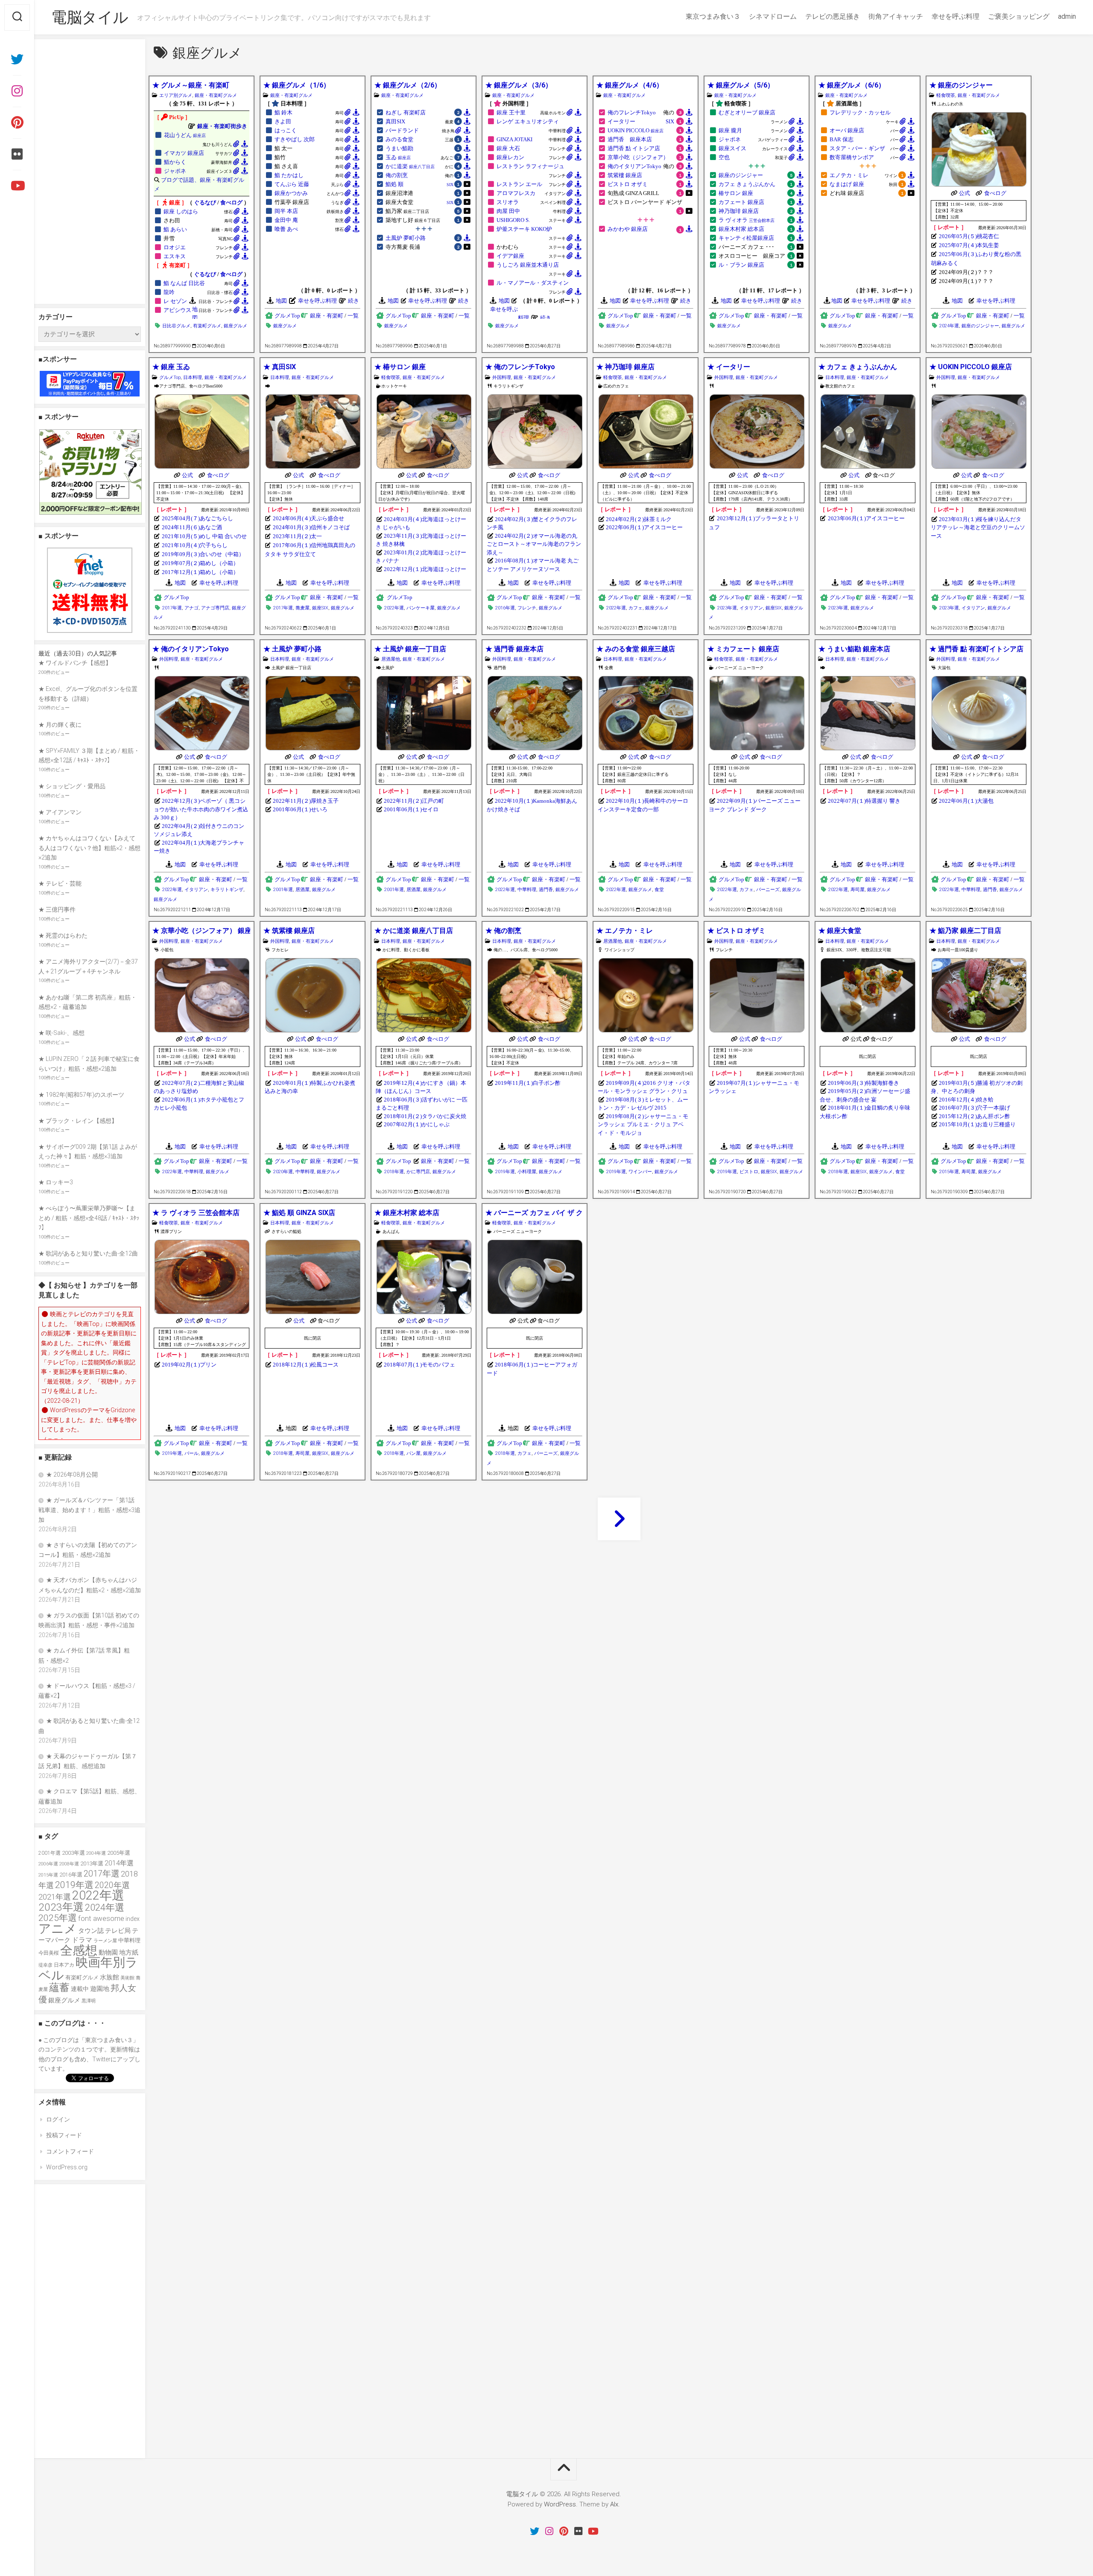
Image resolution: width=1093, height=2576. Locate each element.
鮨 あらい (175, 230)
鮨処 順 (395, 184)
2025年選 (58, 1918)
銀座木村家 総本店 (741, 229)
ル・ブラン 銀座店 (741, 265)
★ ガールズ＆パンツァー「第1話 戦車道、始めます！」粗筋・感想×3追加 (89, 1510)
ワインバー (640, 1172)
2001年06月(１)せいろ (300, 809)
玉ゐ (398, 157)
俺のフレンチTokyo (632, 113)
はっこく (286, 131)
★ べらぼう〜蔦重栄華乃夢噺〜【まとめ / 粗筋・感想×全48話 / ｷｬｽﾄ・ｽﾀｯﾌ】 (89, 1218)
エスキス (175, 256)
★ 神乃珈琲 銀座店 (625, 367)
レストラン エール (519, 184)
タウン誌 (91, 1931)
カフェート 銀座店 (741, 202)
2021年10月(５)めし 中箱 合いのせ (204, 536)
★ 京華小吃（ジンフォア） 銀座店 (201, 931)
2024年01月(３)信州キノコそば (311, 527)
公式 (964, 193)
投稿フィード (64, 2135)
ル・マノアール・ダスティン (533, 283)
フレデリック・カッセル (860, 113)
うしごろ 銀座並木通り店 (528, 265)
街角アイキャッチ (896, 16)
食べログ (231, 203)
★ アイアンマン (60, 812)
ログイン (58, 2119)
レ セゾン (175, 301)
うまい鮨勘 (399, 149)
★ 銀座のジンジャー (961, 85)
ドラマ (82, 1940)
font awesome (101, 1918)
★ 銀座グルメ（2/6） (408, 85)
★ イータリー (729, 367)
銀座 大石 (508, 149)
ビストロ (749, 1172)
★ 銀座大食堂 (840, 931)
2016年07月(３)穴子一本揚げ (975, 1108)
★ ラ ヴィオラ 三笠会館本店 (196, 1213)
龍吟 (169, 292)
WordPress (560, 2504)
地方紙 (129, 1952)
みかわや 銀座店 (628, 229)
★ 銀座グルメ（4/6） (630, 85)
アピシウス (177, 310)
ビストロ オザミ (628, 184)
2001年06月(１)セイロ (411, 809)
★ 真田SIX (280, 367)
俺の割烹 (397, 175)
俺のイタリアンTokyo (634, 166)
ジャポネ (175, 171)
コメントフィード (70, 2151)
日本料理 (193, 377)
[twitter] (17, 59)
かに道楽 (410, 166)
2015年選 (949, 1172)
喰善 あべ (286, 229)
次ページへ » (619, 1519)
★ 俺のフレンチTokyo (520, 367)
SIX (670, 122)
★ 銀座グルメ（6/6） (852, 85)
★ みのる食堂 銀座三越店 (636, 649)
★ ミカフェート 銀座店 (743, 649)
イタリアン (751, 608)
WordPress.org (67, 2167)
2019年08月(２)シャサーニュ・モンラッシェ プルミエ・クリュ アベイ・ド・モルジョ (643, 1125)
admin (1067, 16)
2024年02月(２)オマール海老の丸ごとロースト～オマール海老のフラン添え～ (534, 544)
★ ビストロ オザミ (736, 931)
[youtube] (17, 186)
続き (354, 301)
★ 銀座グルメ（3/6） (519, 85)
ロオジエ (175, 248)
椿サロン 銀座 (736, 193)
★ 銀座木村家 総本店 (407, 1213)
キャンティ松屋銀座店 (746, 238)
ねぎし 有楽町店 (406, 113)
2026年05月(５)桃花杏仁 (969, 236)
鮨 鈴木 (283, 113)
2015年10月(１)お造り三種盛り (977, 1124)
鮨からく (175, 162)
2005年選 (119, 1853)
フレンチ (527, 608)
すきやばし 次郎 (295, 140)
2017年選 (172, 608)
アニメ (58, 1929)
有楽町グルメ (207, 326)
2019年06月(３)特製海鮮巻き (864, 1083)
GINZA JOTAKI (514, 140)
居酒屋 (302, 890)
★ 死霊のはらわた (63, 935)
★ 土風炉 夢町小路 (292, 649)
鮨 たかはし (289, 175)
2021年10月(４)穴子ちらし (195, 545)
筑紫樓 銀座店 (625, 175)
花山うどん (185, 135)
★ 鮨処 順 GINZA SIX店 (299, 1213)
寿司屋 (858, 890)
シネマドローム (773, 16)
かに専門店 (418, 1172)
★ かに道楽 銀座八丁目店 (414, 931)
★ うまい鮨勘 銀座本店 (854, 649)
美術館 (127, 1978)
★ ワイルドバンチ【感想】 (75, 663)
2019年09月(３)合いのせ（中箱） (203, 554)
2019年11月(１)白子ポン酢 (528, 1083)
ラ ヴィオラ (747, 220)
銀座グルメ (235, 326)
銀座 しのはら (181, 212)
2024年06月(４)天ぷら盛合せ (308, 519)
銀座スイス (732, 149)
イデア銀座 (510, 256)
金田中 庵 (286, 220)
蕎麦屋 (302, 608)
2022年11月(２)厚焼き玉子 (306, 801)
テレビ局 (118, 1931)
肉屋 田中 (508, 211)
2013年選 (92, 1864)
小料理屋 (527, 1172)
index (133, 1919)
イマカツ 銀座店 (184, 153)
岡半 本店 (286, 211)
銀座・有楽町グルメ (216, 95)
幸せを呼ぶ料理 (956, 16)
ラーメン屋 (105, 1941)
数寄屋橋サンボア (852, 157)
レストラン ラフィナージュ (530, 166)
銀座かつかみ (291, 193)
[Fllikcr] (17, 154)
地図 (281, 301)
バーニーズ (768, 890)
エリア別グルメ (176, 95)
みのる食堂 (399, 140)
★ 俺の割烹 (503, 931)
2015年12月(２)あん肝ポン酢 (975, 1116)
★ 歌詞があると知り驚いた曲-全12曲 (88, 1253)
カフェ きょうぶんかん (747, 184)
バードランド (402, 131)
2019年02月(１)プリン (189, 1365)
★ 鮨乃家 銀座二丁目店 (965, 931)
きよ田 (283, 122)
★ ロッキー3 (56, 1182)
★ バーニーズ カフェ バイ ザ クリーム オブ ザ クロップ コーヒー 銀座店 (534, 1213)
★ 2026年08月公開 (72, 1474)
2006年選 (48, 1864)
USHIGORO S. (513, 220)
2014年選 (119, 1863)
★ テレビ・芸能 (60, 883)
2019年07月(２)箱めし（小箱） (200, 563)
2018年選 (394, 1172)
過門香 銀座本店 (630, 140)
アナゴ (191, 608)
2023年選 (727, 608)
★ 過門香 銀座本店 (514, 649)
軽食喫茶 (946, 95)
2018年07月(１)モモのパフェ (419, 1365)
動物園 (108, 1952)
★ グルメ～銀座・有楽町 (191, 85)
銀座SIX (320, 608)
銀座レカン (510, 157)
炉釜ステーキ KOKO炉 (524, 229)
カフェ (636, 608)
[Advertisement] (90, 172)
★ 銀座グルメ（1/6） (297, 85)
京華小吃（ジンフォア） (638, 157)
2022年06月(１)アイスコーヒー (644, 527)
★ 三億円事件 (57, 909)
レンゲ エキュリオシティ (528, 122)
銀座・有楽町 (327, 316)
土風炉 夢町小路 (406, 238)
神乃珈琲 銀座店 (739, 211)
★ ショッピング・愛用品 (72, 786)
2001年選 (283, 890)
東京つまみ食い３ (713, 16)
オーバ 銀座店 (847, 131)
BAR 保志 (842, 140)
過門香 (546, 890)
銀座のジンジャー (741, 175)
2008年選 (69, 1864)
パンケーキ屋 (421, 608)
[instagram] (17, 91)
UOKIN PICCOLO (636, 131)
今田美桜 (49, 1953)
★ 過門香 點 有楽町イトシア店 (976, 649)
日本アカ (64, 1965)
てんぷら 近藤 (292, 184)
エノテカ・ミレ (849, 175)
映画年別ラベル (88, 1969)
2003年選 (73, 1853)
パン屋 (414, 1453)
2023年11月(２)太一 (297, 536)
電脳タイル (90, 17)
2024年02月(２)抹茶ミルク (639, 519)
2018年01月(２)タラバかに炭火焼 (425, 1116)
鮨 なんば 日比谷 (184, 283)
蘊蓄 (59, 1987)
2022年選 (394, 608)
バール (191, 1453)
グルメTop (287, 316)
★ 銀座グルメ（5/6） (741, 85)
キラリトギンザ (227, 890)
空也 (724, 157)
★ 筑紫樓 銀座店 (289, 931)
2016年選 (505, 608)
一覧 (353, 316)
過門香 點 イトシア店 (634, 149)
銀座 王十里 (511, 113)
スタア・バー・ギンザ (857, 149)
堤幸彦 (45, 1965)
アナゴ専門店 (215, 608)
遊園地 (100, 1989)
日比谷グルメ (176, 326)
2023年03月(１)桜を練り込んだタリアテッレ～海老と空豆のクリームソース (978, 527)
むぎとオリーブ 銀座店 (747, 113)
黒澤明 (89, 2001)
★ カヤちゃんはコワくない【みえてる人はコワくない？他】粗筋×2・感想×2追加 (89, 848)
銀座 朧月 (730, 131)
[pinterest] (17, 122)
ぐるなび (205, 203)
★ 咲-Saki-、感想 (61, 1033)
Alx (614, 2504)
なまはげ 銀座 (847, 184)
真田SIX (395, 122)
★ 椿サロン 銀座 (400, 367)
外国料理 (502, 377)
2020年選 (283, 1172)
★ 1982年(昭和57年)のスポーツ (81, 1095)
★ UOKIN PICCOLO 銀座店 (971, 367)
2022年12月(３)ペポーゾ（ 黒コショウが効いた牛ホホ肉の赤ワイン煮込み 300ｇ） (201, 809)
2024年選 (949, 326)
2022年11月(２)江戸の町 (414, 801)
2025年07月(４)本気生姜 (969, 245)
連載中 (80, 1989)
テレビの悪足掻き (833, 16)
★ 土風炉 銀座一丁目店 (410, 649)
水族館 (110, 1977)
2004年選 (96, 1853)
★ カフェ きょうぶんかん (858, 367)
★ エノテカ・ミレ (625, 931)
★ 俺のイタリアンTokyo (191, 649)
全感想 (79, 1951)
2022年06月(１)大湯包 (966, 801)
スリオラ (508, 202)
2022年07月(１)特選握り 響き (864, 801)
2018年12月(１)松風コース (306, 1365)
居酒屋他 (391, 659)
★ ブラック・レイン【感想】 (78, 1121)
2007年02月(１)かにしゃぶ (417, 1124)
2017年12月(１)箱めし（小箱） (200, 572)
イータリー (621, 122)
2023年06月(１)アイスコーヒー (866, 519)
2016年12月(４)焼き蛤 (966, 1100)
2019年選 (505, 1172)
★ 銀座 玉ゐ (171, 367)
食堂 (659, 890)
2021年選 (55, 1897)
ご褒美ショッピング (1019, 16)
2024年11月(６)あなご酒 (192, 527)
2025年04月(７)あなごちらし (197, 519)
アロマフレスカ (516, 193)
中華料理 (527, 890)
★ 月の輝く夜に (60, 725)
